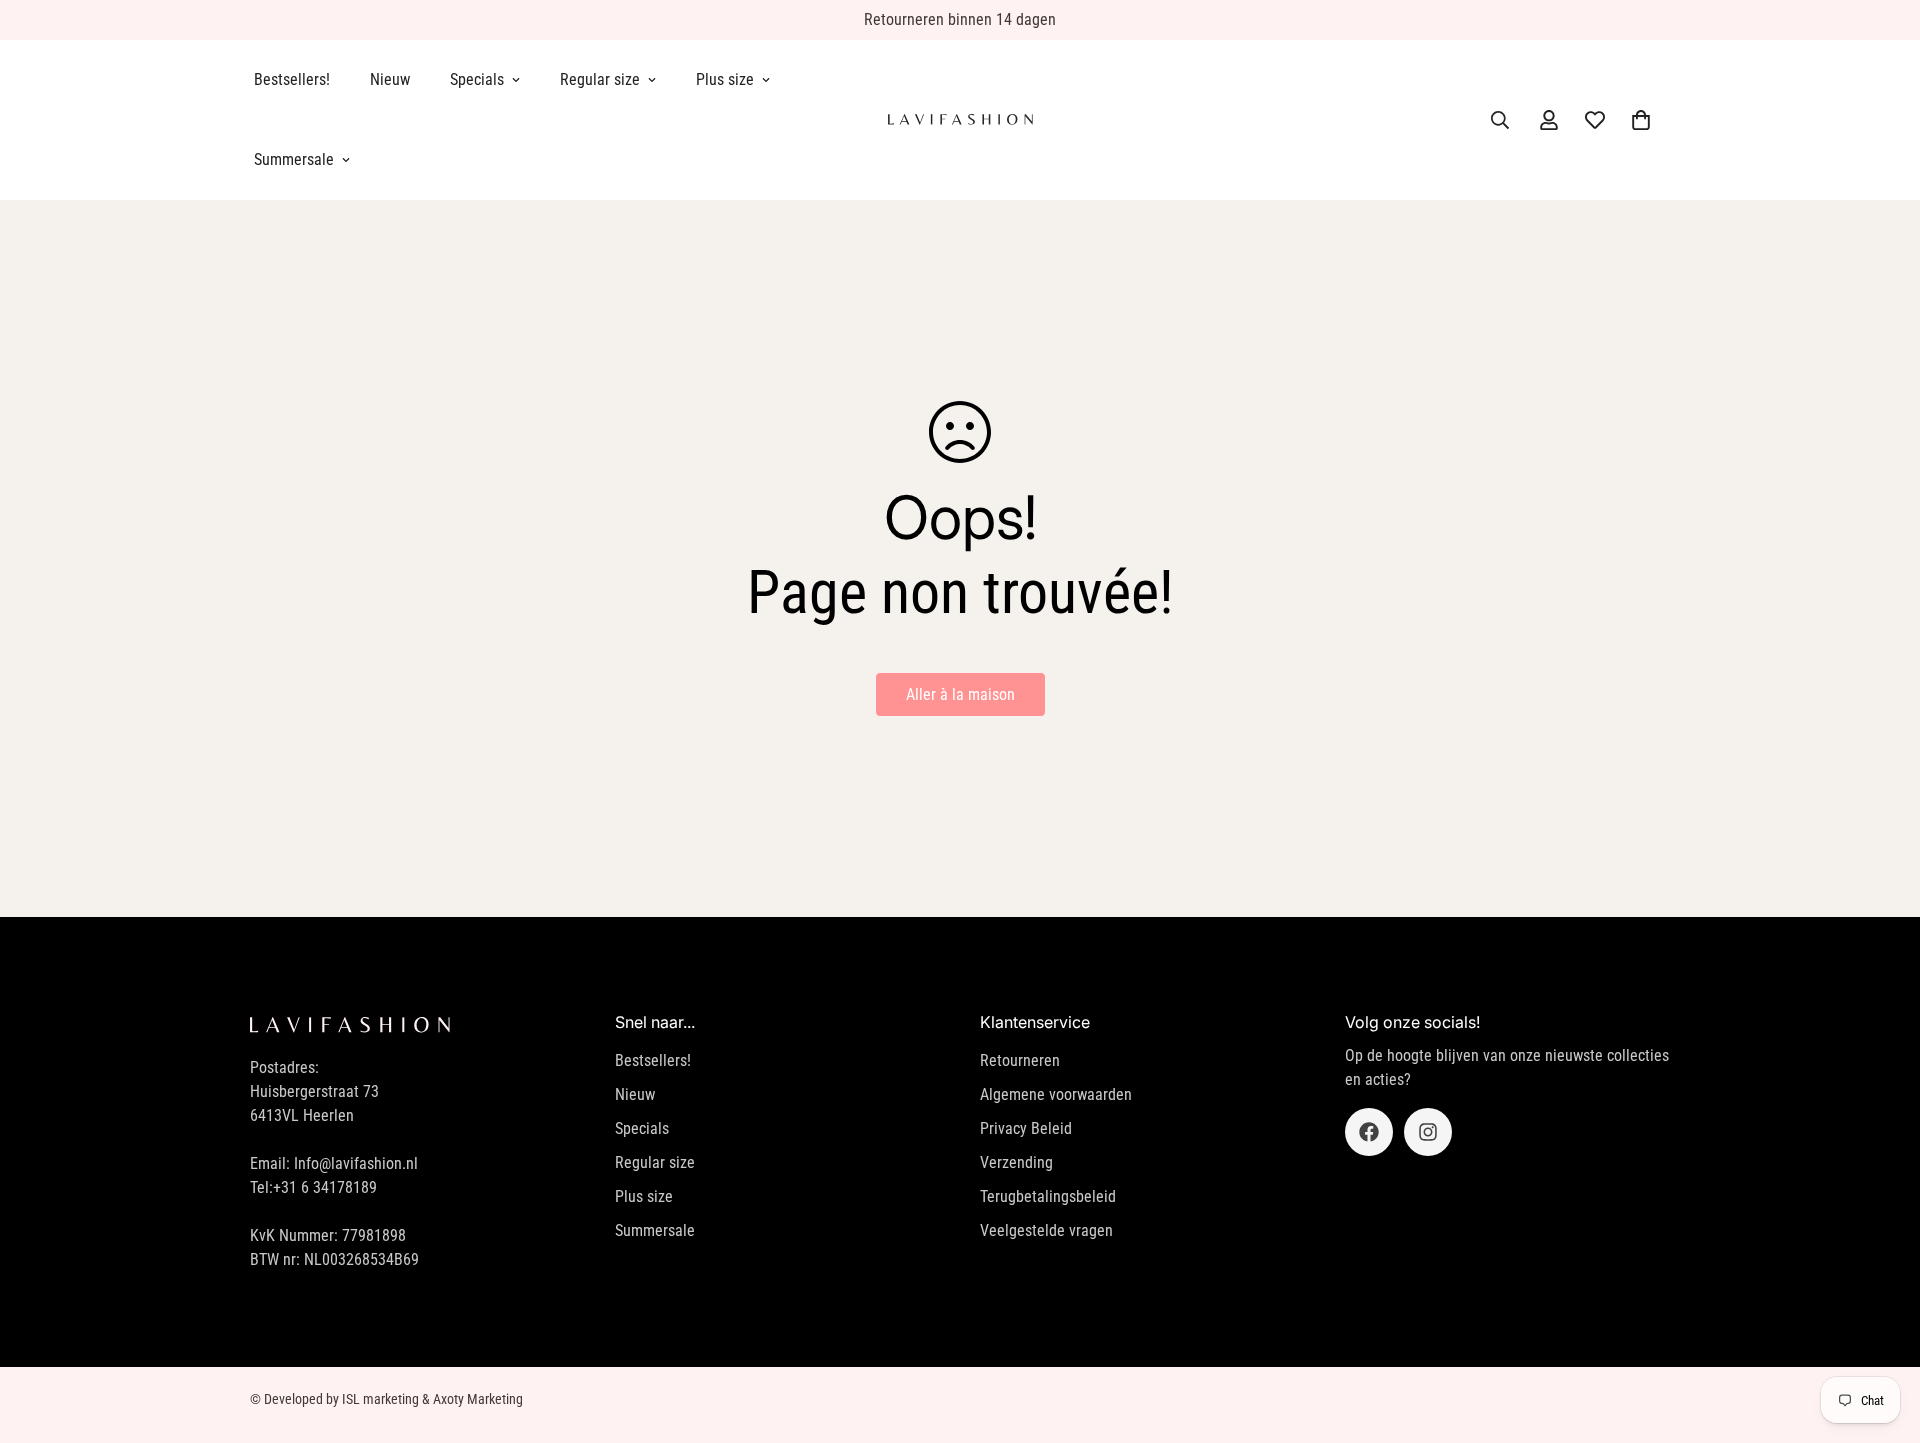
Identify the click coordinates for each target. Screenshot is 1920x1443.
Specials (477, 79)
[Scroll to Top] (1881, 1334)
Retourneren (1020, 1060)
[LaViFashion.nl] (960, 120)
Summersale (294, 159)
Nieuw (390, 79)
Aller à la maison (960, 694)
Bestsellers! (292, 79)
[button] (1641, 120)
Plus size (725, 79)
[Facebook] (1369, 1132)
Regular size (600, 79)
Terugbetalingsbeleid (1048, 1196)
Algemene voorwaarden (1056, 1094)
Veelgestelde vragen (1046, 1230)
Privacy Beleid (1026, 1128)
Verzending (1016, 1162)
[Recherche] (1500, 120)
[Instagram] (1428, 1132)
